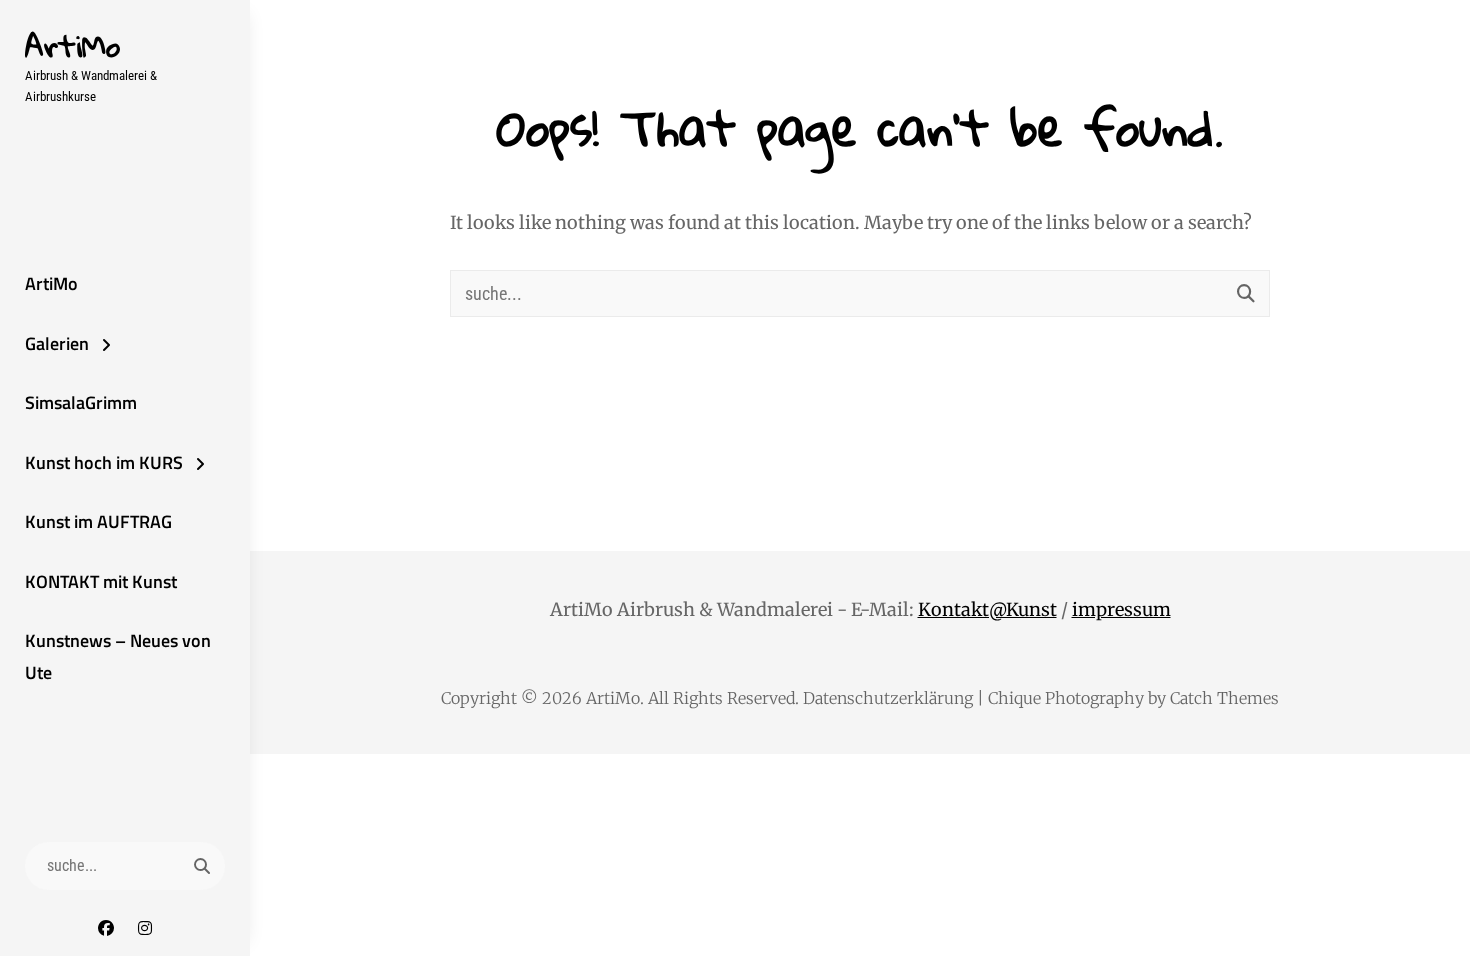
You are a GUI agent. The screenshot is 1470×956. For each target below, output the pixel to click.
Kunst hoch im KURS (104, 462)
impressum (1121, 609)
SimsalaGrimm (81, 402)
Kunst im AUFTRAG (98, 521)
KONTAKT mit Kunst (101, 581)
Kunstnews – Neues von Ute (118, 656)
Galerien (57, 343)
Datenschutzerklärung (888, 698)
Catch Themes (1224, 698)
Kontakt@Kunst (987, 609)
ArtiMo (72, 45)
